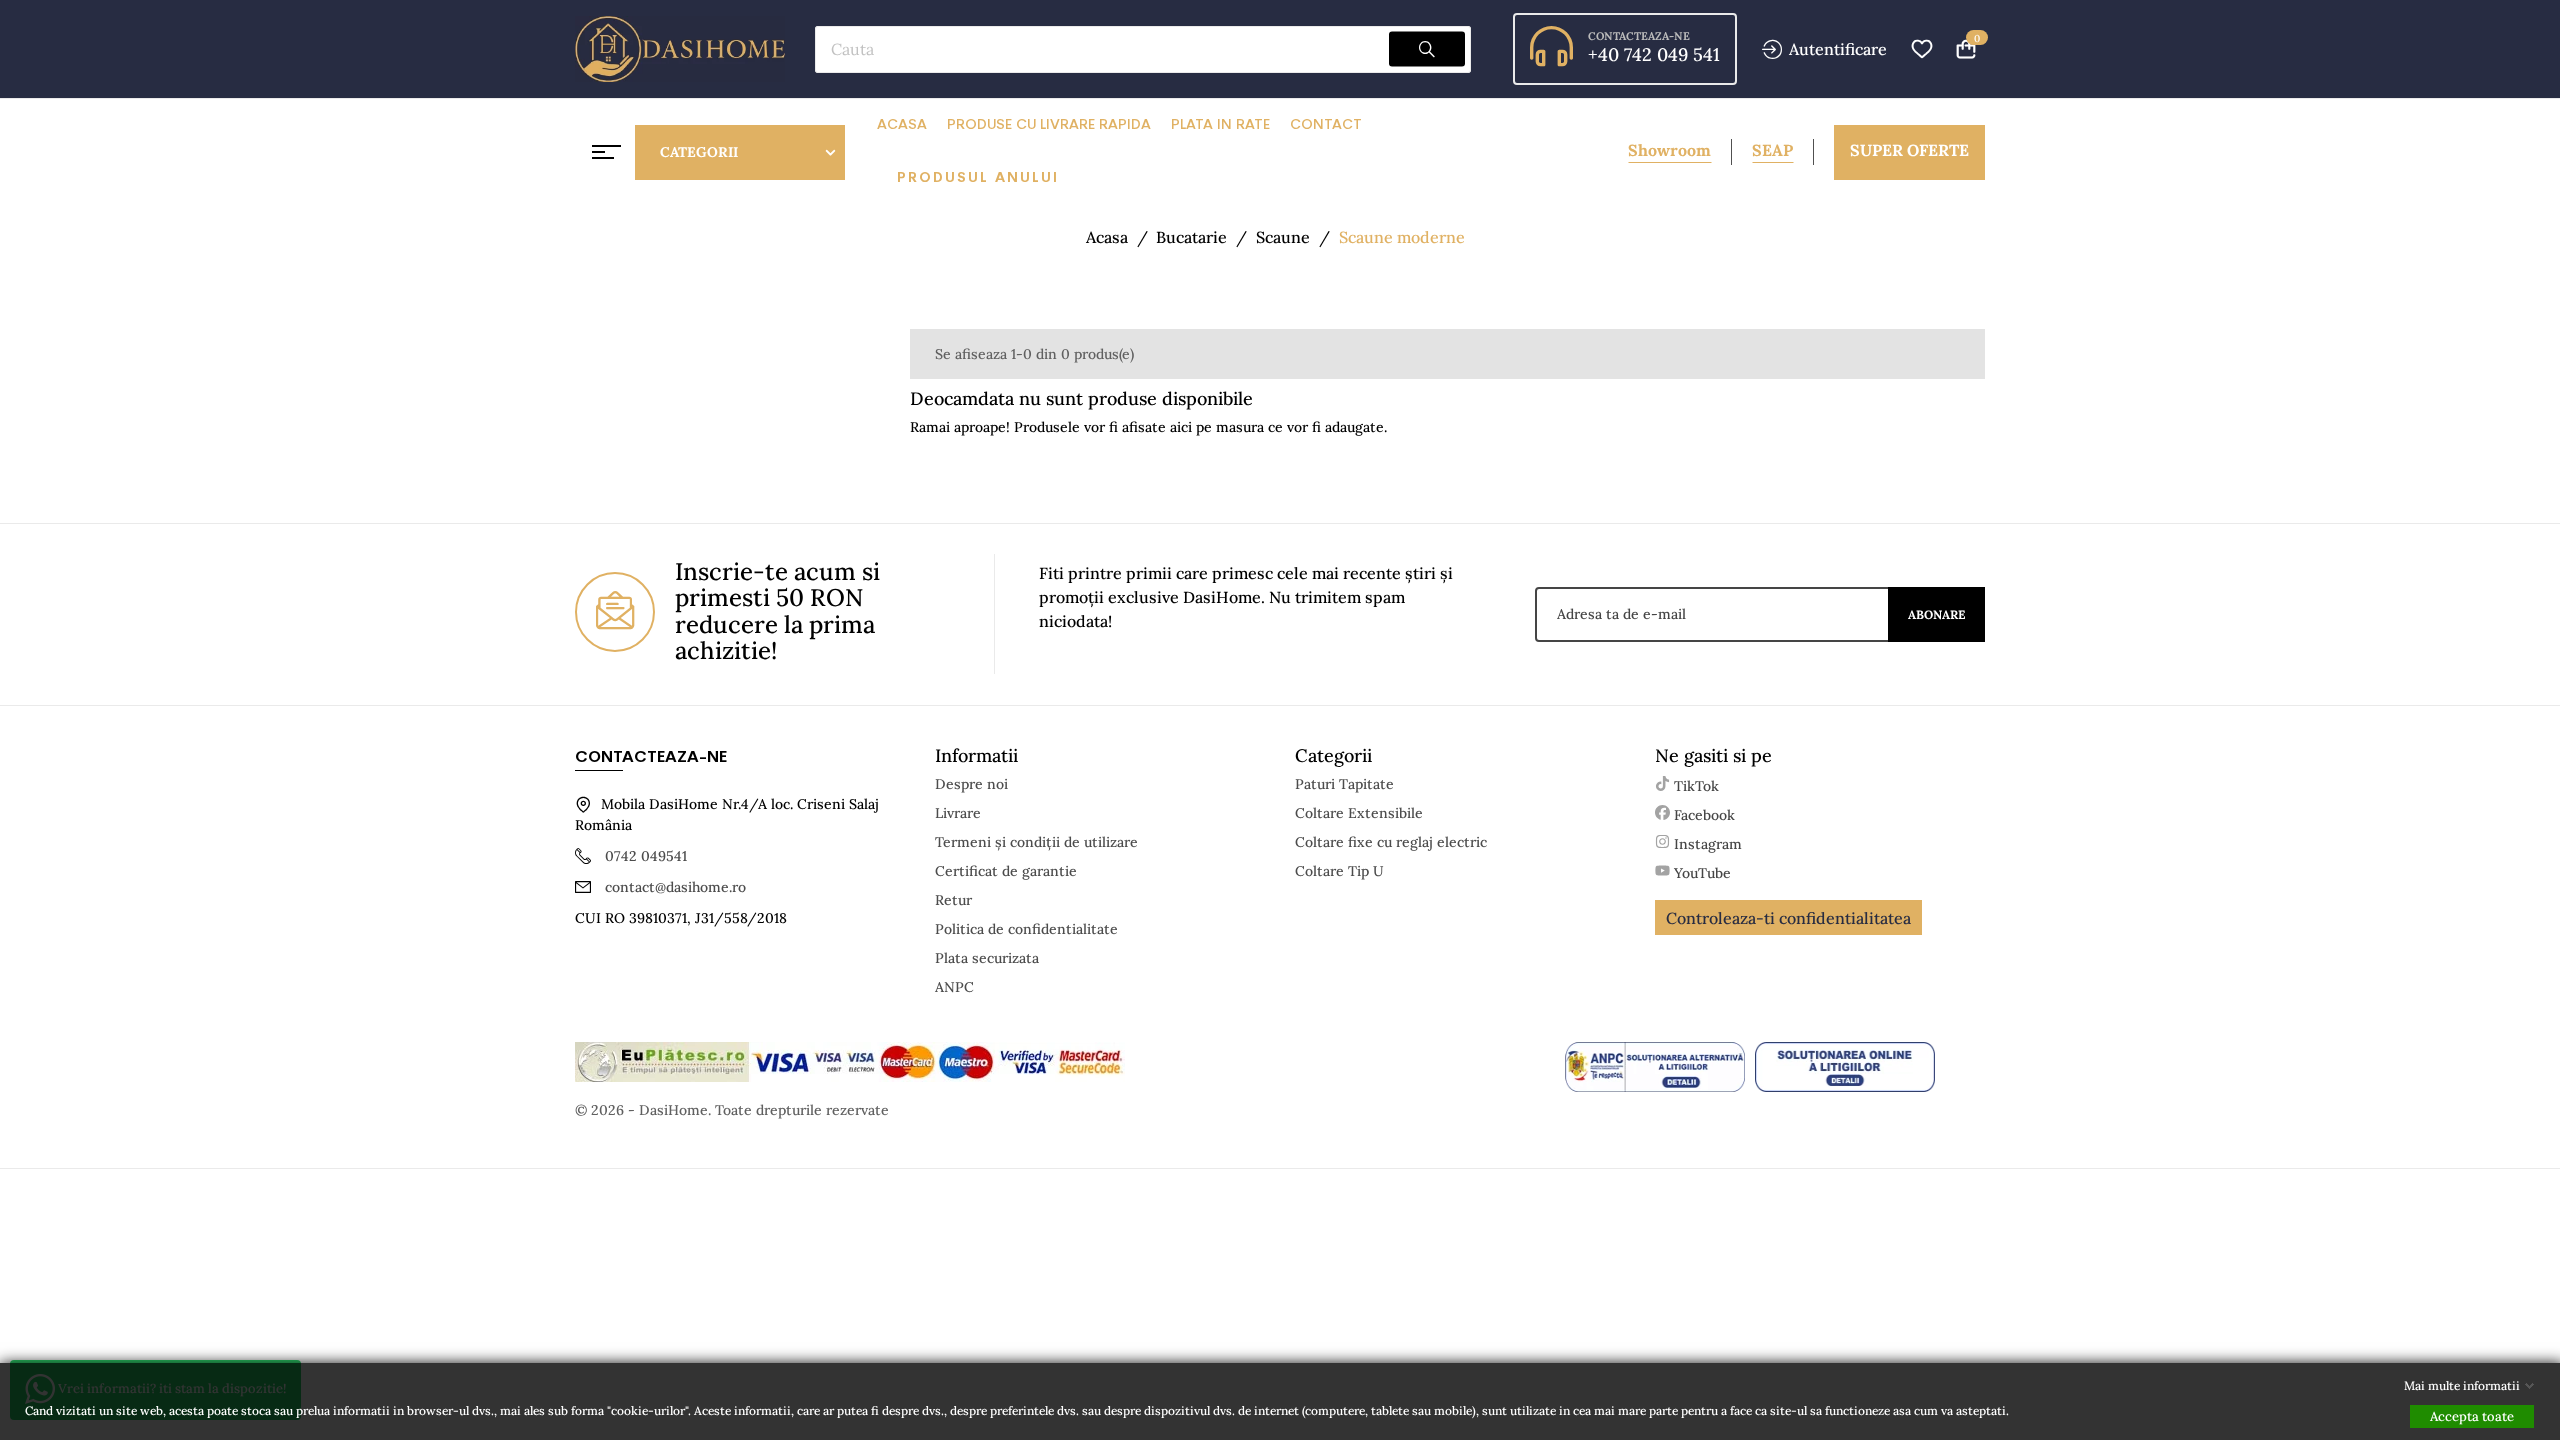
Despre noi (971, 784)
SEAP (1772, 150)
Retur (953, 900)
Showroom (1669, 150)
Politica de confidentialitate (1026, 929)
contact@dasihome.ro (675, 887)
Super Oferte (1909, 150)
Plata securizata (987, 958)
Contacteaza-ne (1639, 36)
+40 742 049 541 (1654, 55)
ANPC (954, 987)
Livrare (958, 813)
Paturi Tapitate (1344, 784)
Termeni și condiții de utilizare (1036, 842)
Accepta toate (2472, 1416)
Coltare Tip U (1339, 871)
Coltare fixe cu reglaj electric (1391, 842)
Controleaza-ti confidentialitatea (1788, 918)
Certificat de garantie (1006, 871)
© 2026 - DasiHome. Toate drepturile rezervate (732, 1110)
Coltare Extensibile (1359, 813)
